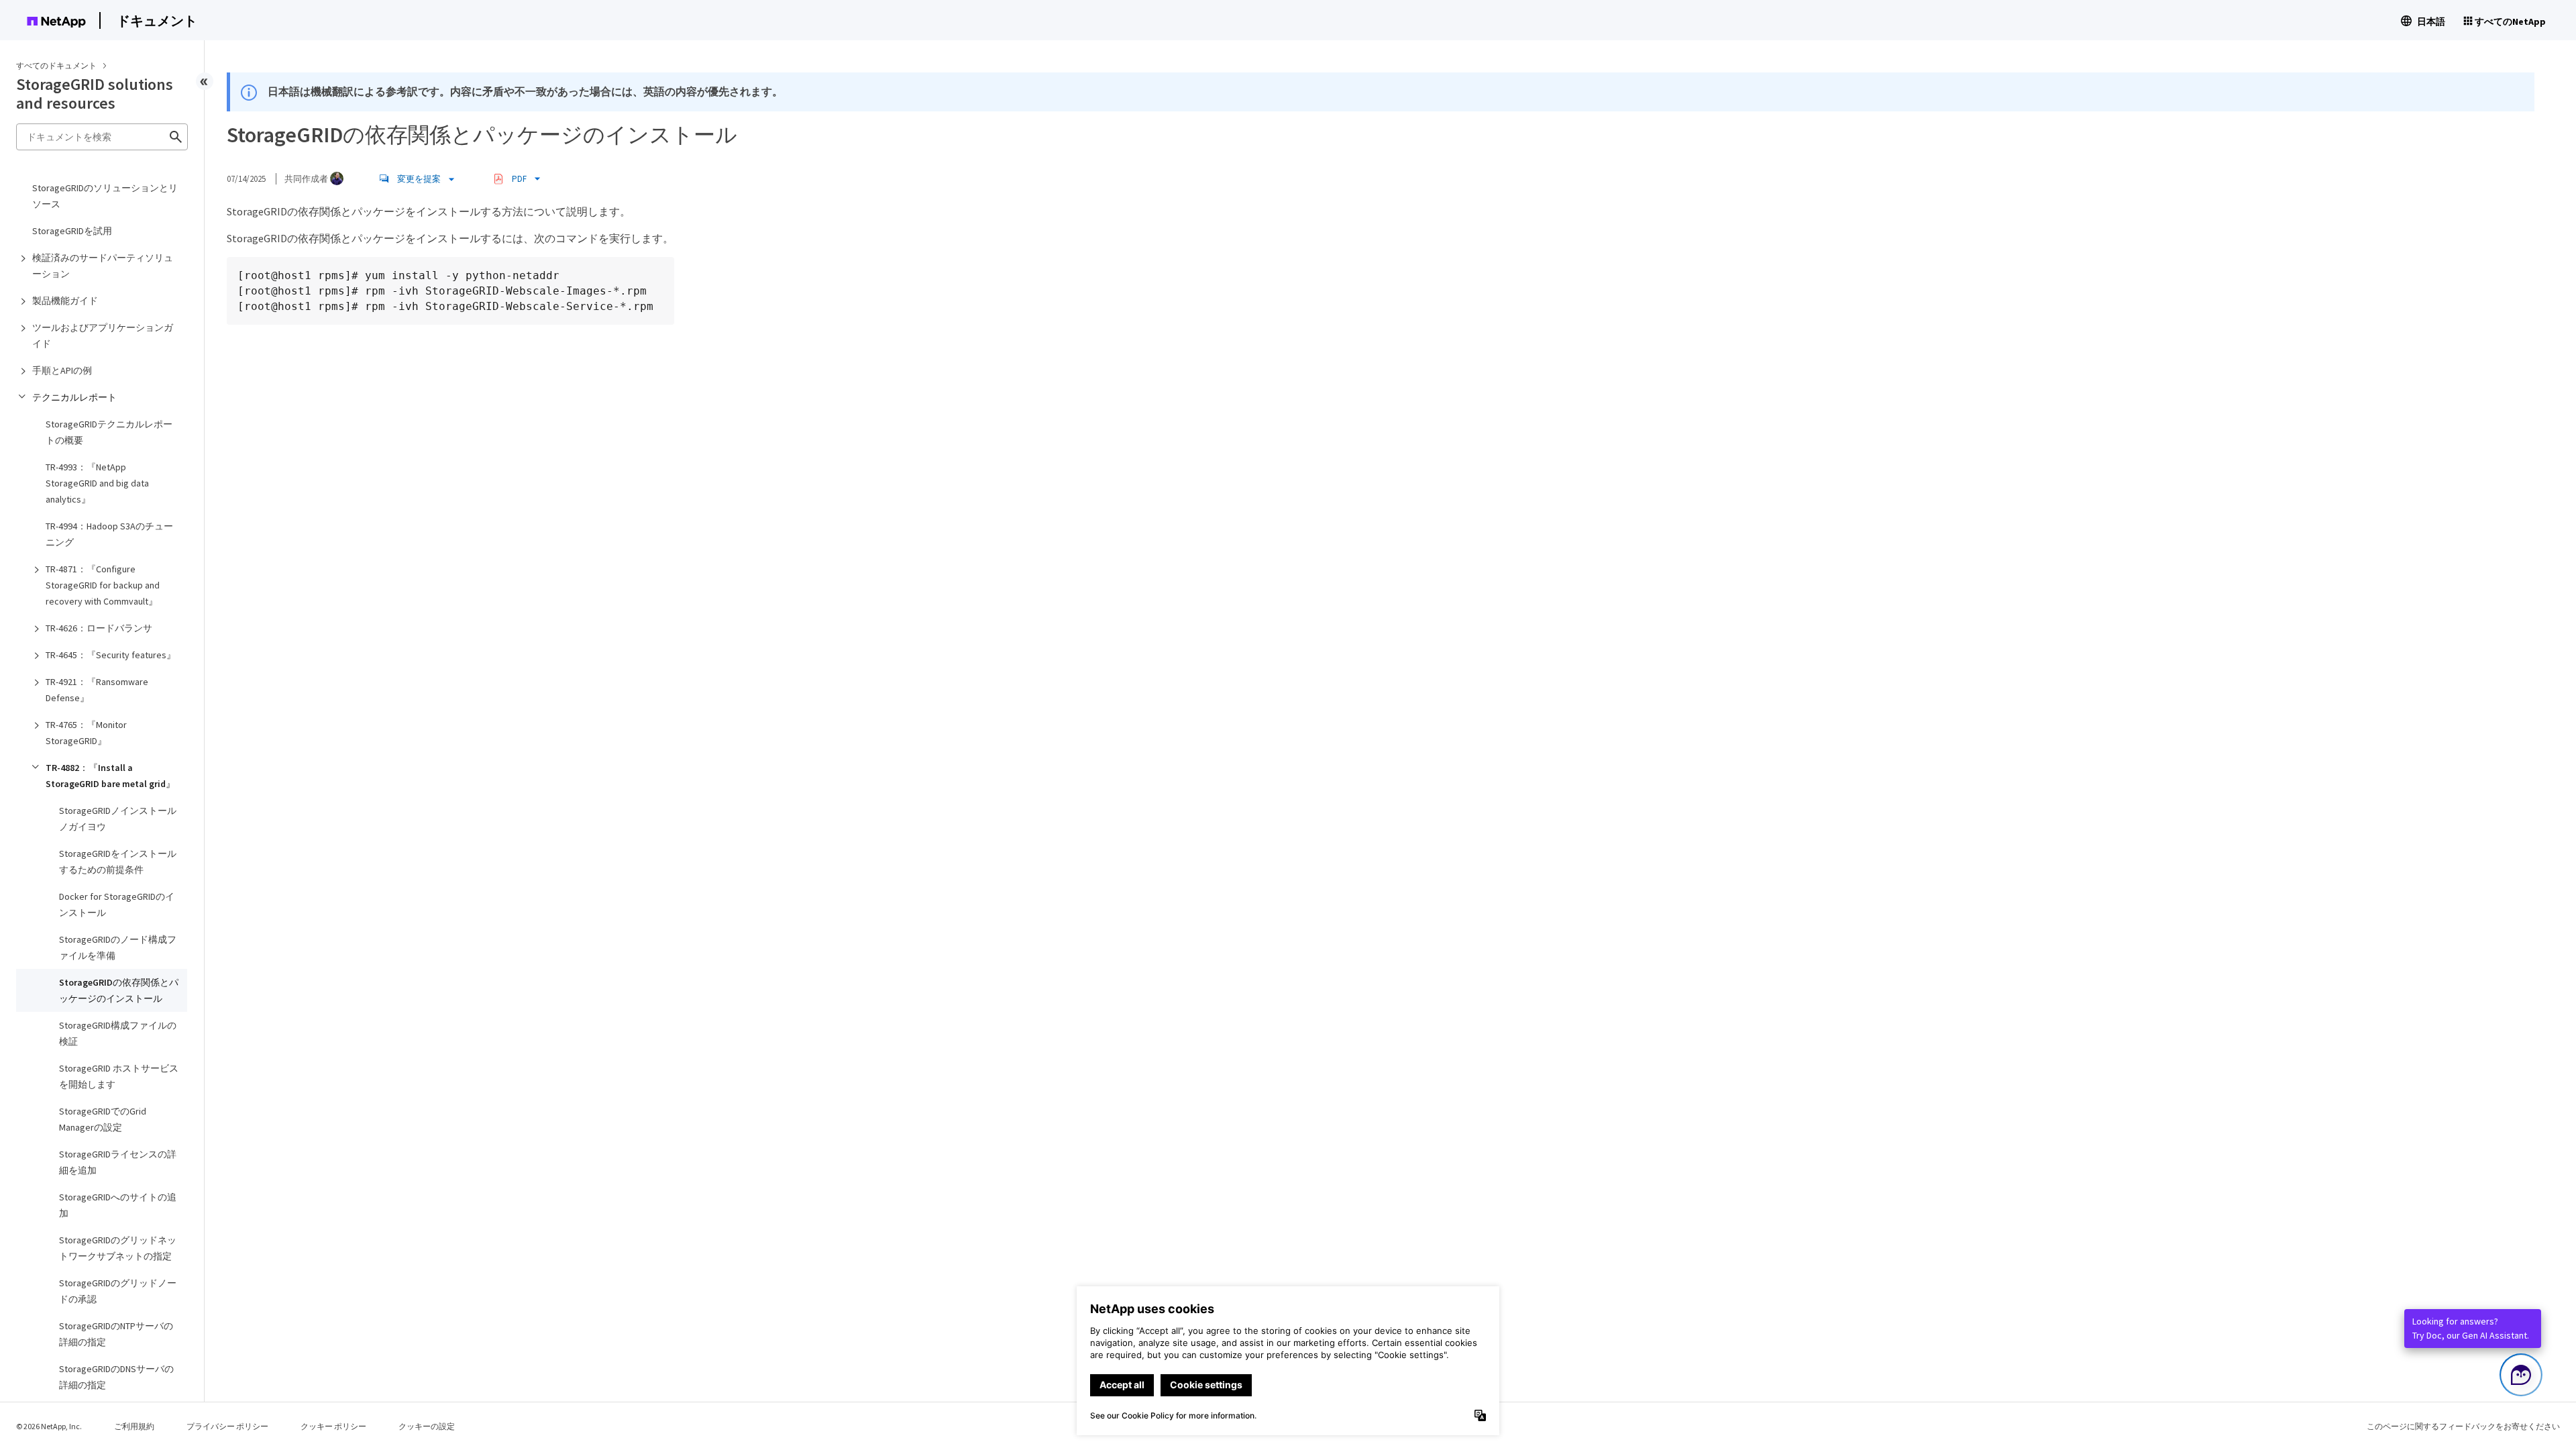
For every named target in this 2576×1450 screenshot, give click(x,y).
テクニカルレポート (74, 397)
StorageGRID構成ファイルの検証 (118, 1033)
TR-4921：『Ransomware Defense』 (97, 690)
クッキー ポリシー (333, 1426)
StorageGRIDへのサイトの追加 (118, 1205)
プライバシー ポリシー (227, 1426)
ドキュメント (157, 20)
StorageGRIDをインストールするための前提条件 (118, 862)
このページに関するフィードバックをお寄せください (2463, 1426)
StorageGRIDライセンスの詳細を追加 (118, 1162)
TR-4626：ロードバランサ (99, 628)
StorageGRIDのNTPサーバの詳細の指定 (116, 1334)
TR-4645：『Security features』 (111, 655)
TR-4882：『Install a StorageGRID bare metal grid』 (110, 776)
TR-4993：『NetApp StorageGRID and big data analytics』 (97, 483)
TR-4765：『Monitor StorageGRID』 (86, 733)
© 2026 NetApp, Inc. (49, 1426)
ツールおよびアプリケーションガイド (103, 335)
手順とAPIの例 (62, 370)
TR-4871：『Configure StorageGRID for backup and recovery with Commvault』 (103, 585)
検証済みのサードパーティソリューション (103, 266)
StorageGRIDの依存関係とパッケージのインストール (119, 990)
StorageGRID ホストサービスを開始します (119, 1076)
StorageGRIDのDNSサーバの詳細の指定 (116, 1377)
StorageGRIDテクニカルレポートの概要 (109, 432)
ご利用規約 (134, 1426)
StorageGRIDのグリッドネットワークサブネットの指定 (118, 1248)
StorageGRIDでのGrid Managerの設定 (103, 1119)
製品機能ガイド (65, 301)
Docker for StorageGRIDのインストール (117, 904)
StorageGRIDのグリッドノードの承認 (118, 1291)
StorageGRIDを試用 (72, 231)
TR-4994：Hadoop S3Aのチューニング (109, 534)
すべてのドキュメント (56, 65)
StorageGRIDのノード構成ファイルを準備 (118, 947)
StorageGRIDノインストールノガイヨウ (118, 819)
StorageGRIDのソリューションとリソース (105, 196)
